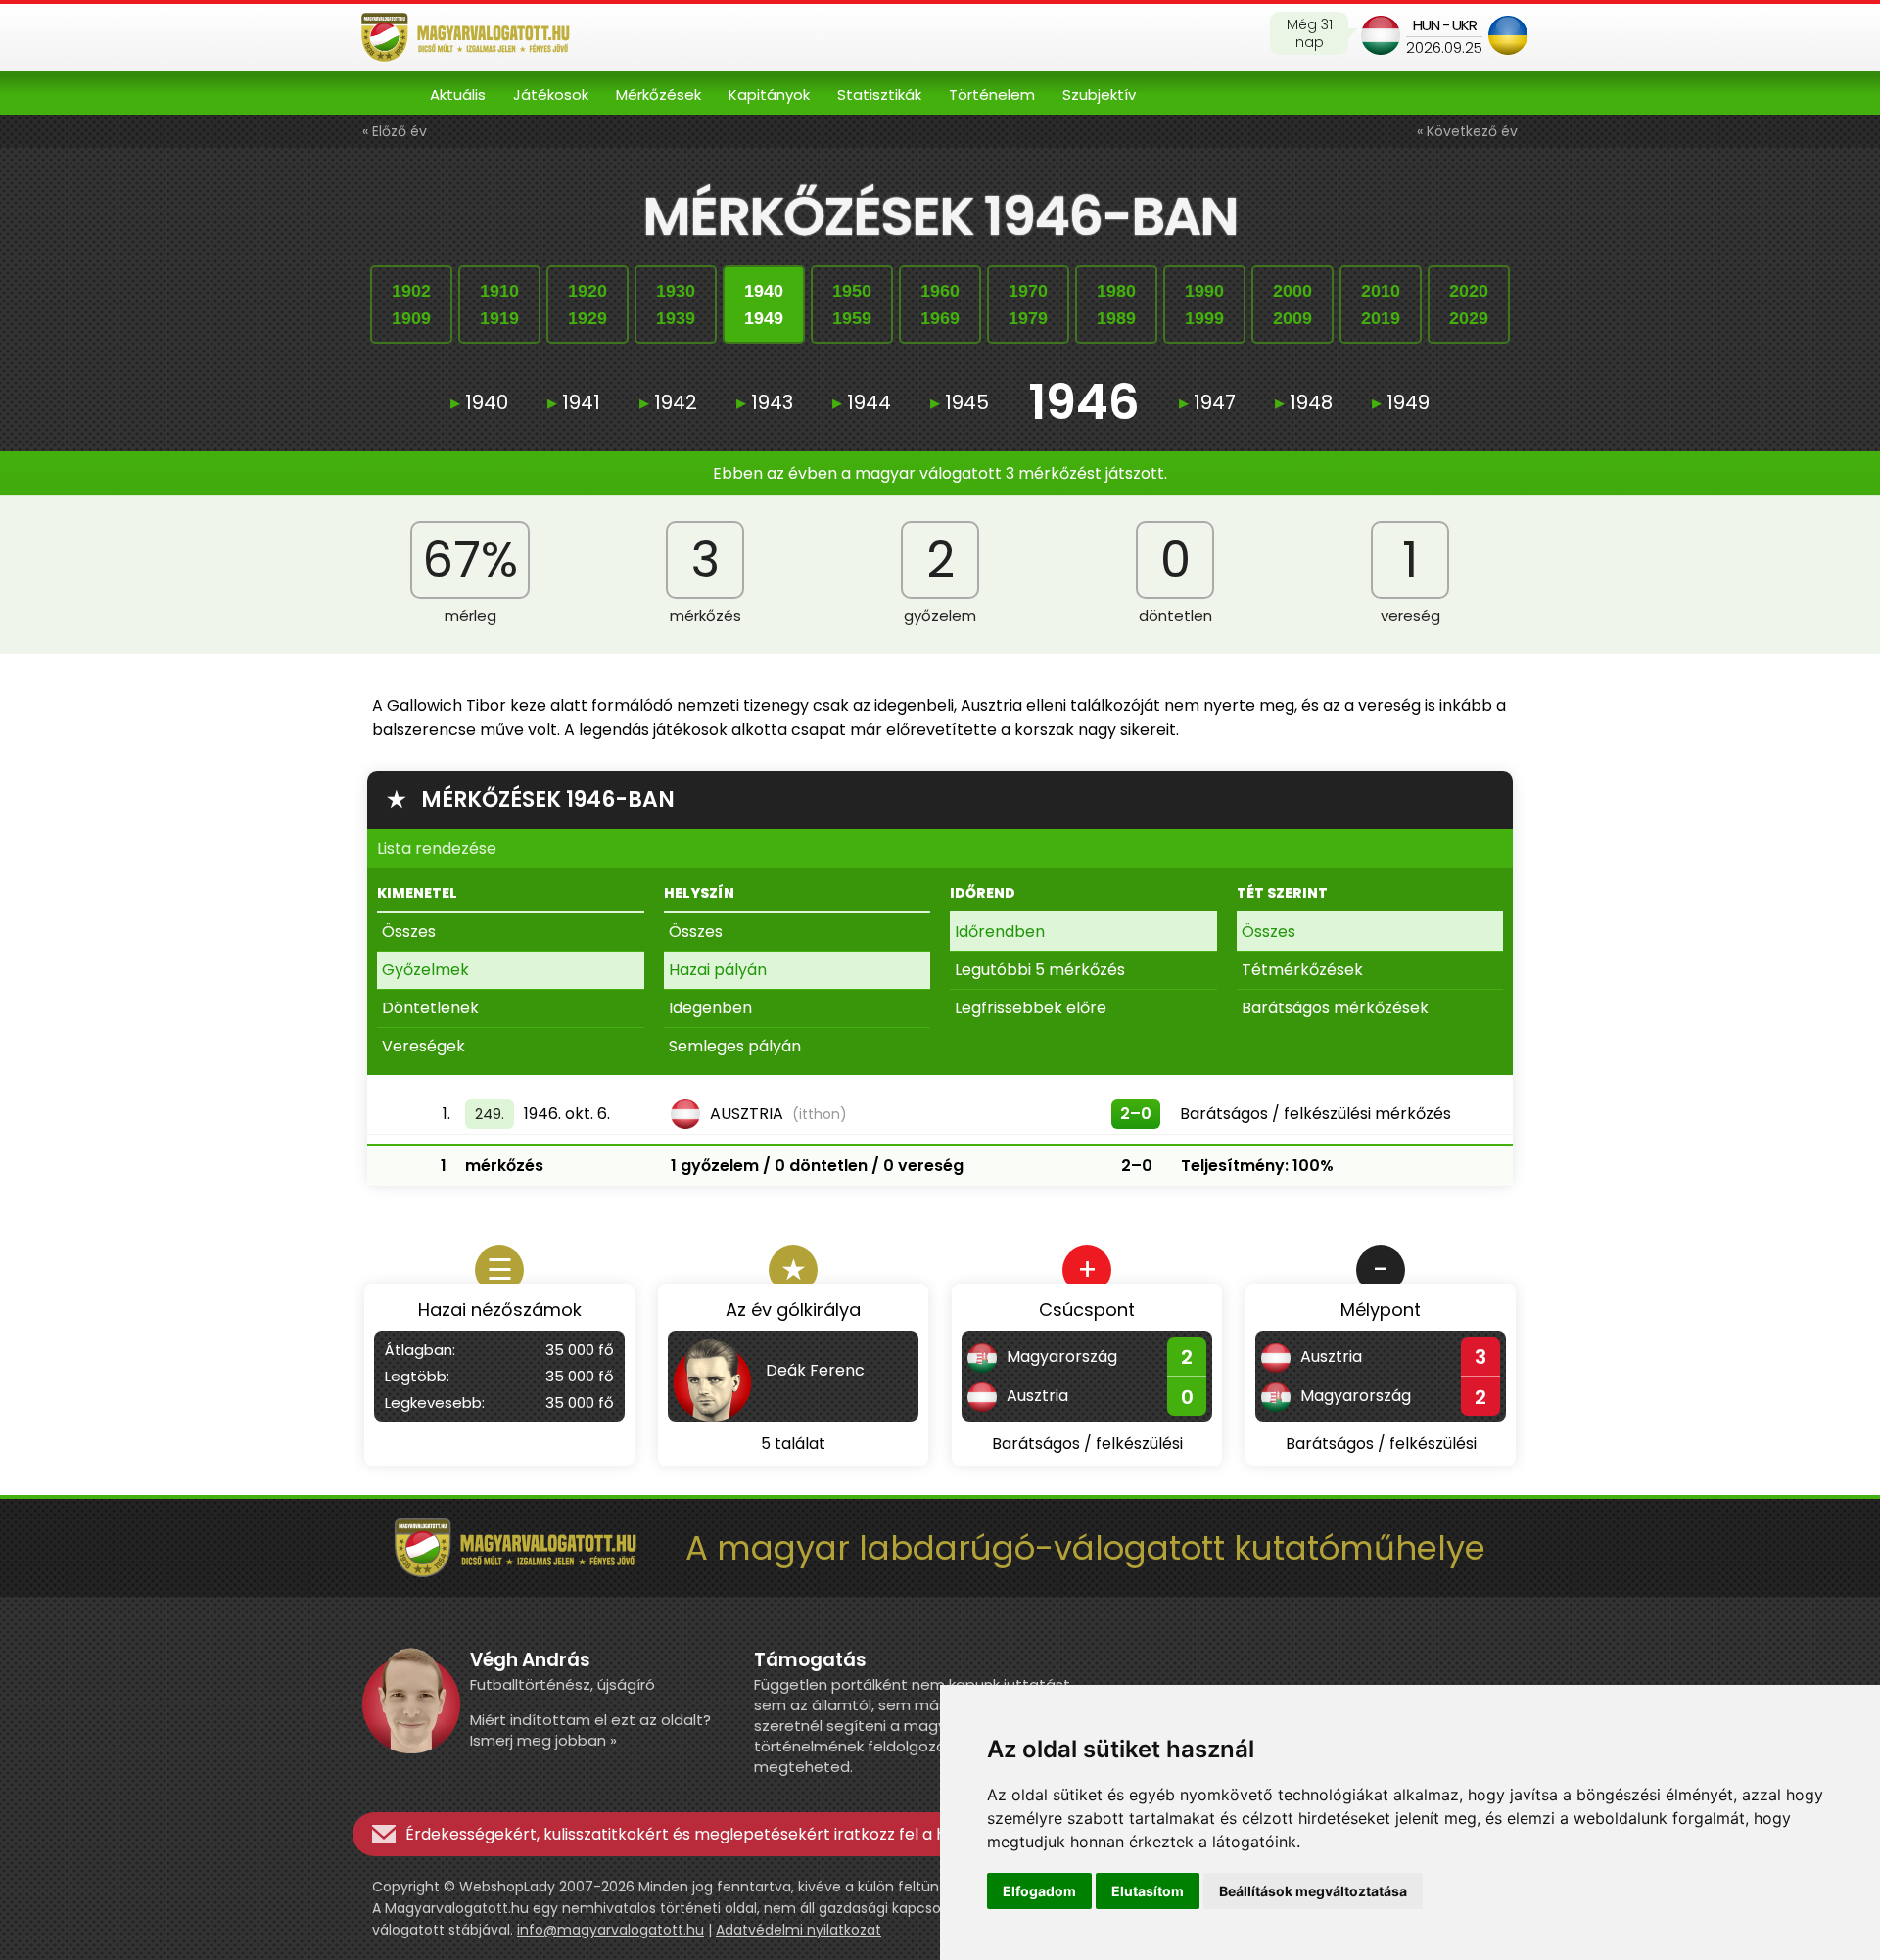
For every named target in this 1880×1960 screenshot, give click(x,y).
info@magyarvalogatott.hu (611, 1930)
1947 (1207, 402)
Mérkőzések (658, 94)
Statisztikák (879, 94)
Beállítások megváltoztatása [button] (1313, 1891)
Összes (409, 932)
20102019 (1381, 304)
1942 (668, 402)
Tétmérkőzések (1302, 970)
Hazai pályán (718, 970)
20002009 (1292, 304)
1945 (960, 402)
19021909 (411, 304)
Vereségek (423, 1046)
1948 (1304, 402)
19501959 (852, 304)
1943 (765, 402)
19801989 (1116, 304)
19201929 (587, 304)
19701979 (1028, 304)
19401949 (764, 304)
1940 (479, 402)
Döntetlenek (430, 1008)
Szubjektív (1099, 94)
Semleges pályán (735, 1046)
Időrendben (1000, 932)
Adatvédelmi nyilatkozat (799, 1930)
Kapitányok (769, 94)
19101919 (499, 304)
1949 (1401, 402)
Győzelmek (425, 970)
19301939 (676, 304)
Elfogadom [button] (1039, 1891)
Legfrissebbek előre (1031, 1008)
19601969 (940, 304)
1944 (862, 402)
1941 (574, 402)
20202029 (1469, 304)
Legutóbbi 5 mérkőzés (1040, 970)
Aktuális (458, 94)
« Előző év (395, 131)
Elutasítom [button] (1148, 1891)
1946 (1084, 402)
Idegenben (710, 1008)
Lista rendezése (437, 848)
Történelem (992, 94)
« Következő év (1467, 131)
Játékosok (551, 94)
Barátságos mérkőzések (1335, 1008)
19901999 (1204, 304)
